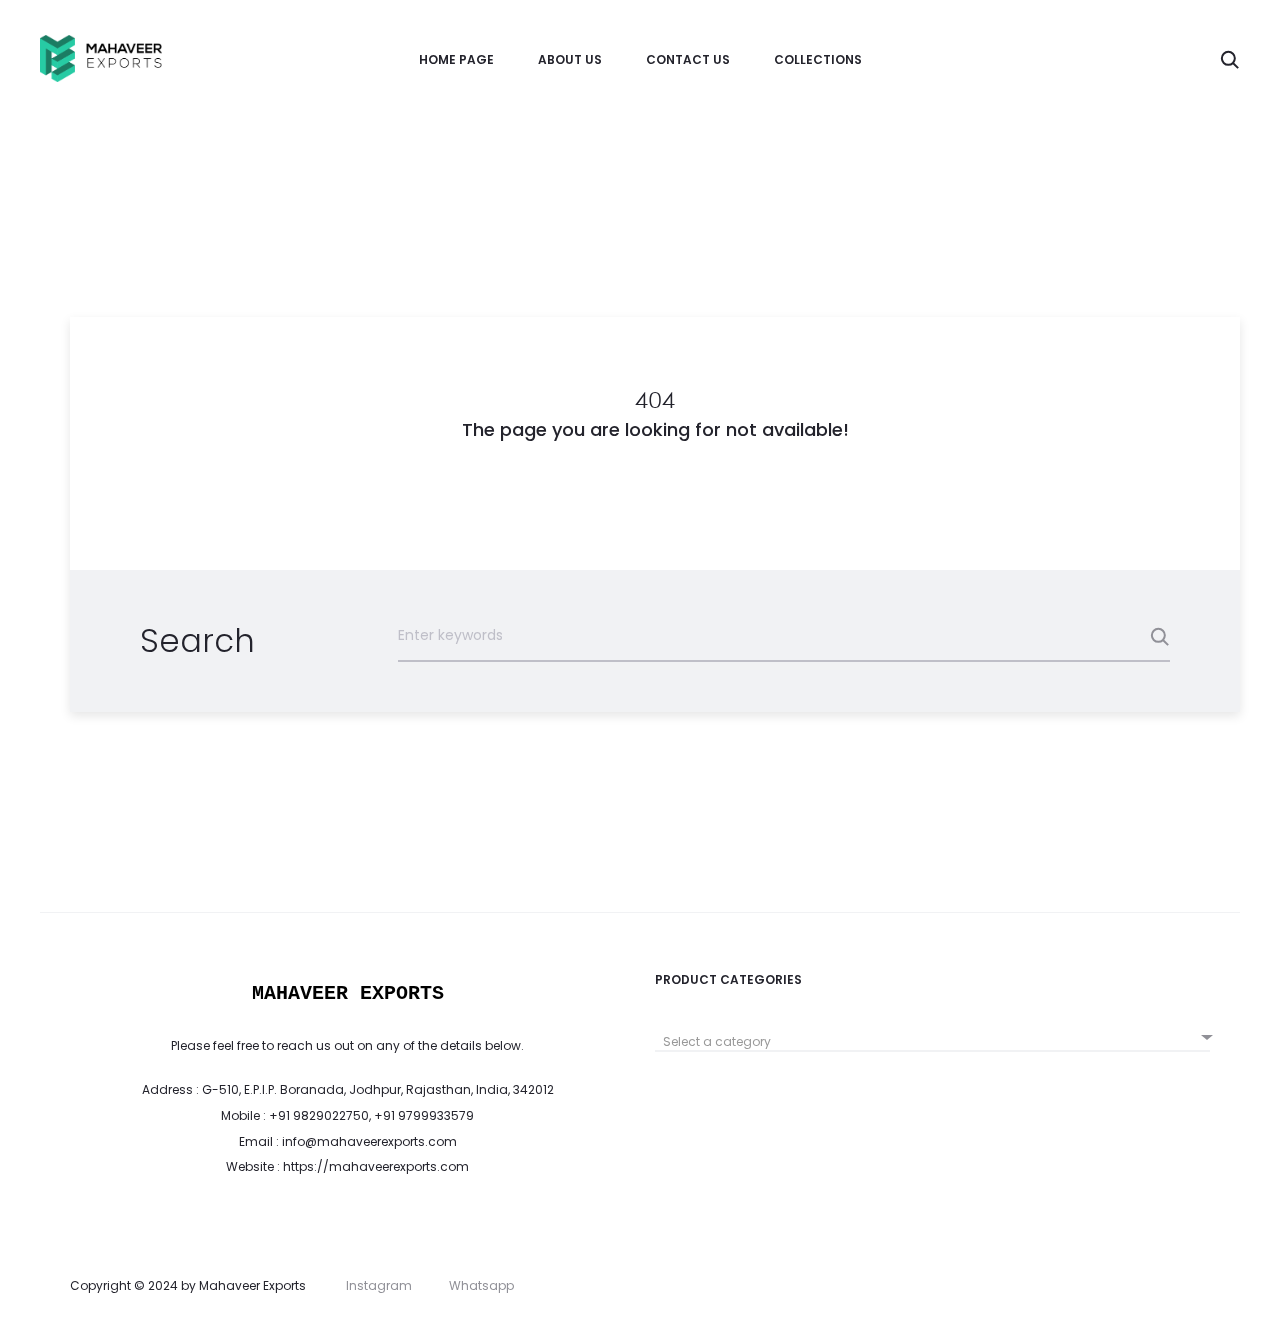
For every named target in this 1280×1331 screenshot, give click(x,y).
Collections (818, 59)
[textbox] (932, 1042)
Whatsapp (481, 1285)
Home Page (456, 59)
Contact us (688, 59)
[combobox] (932, 1034)
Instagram (379, 1285)
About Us (570, 59)
